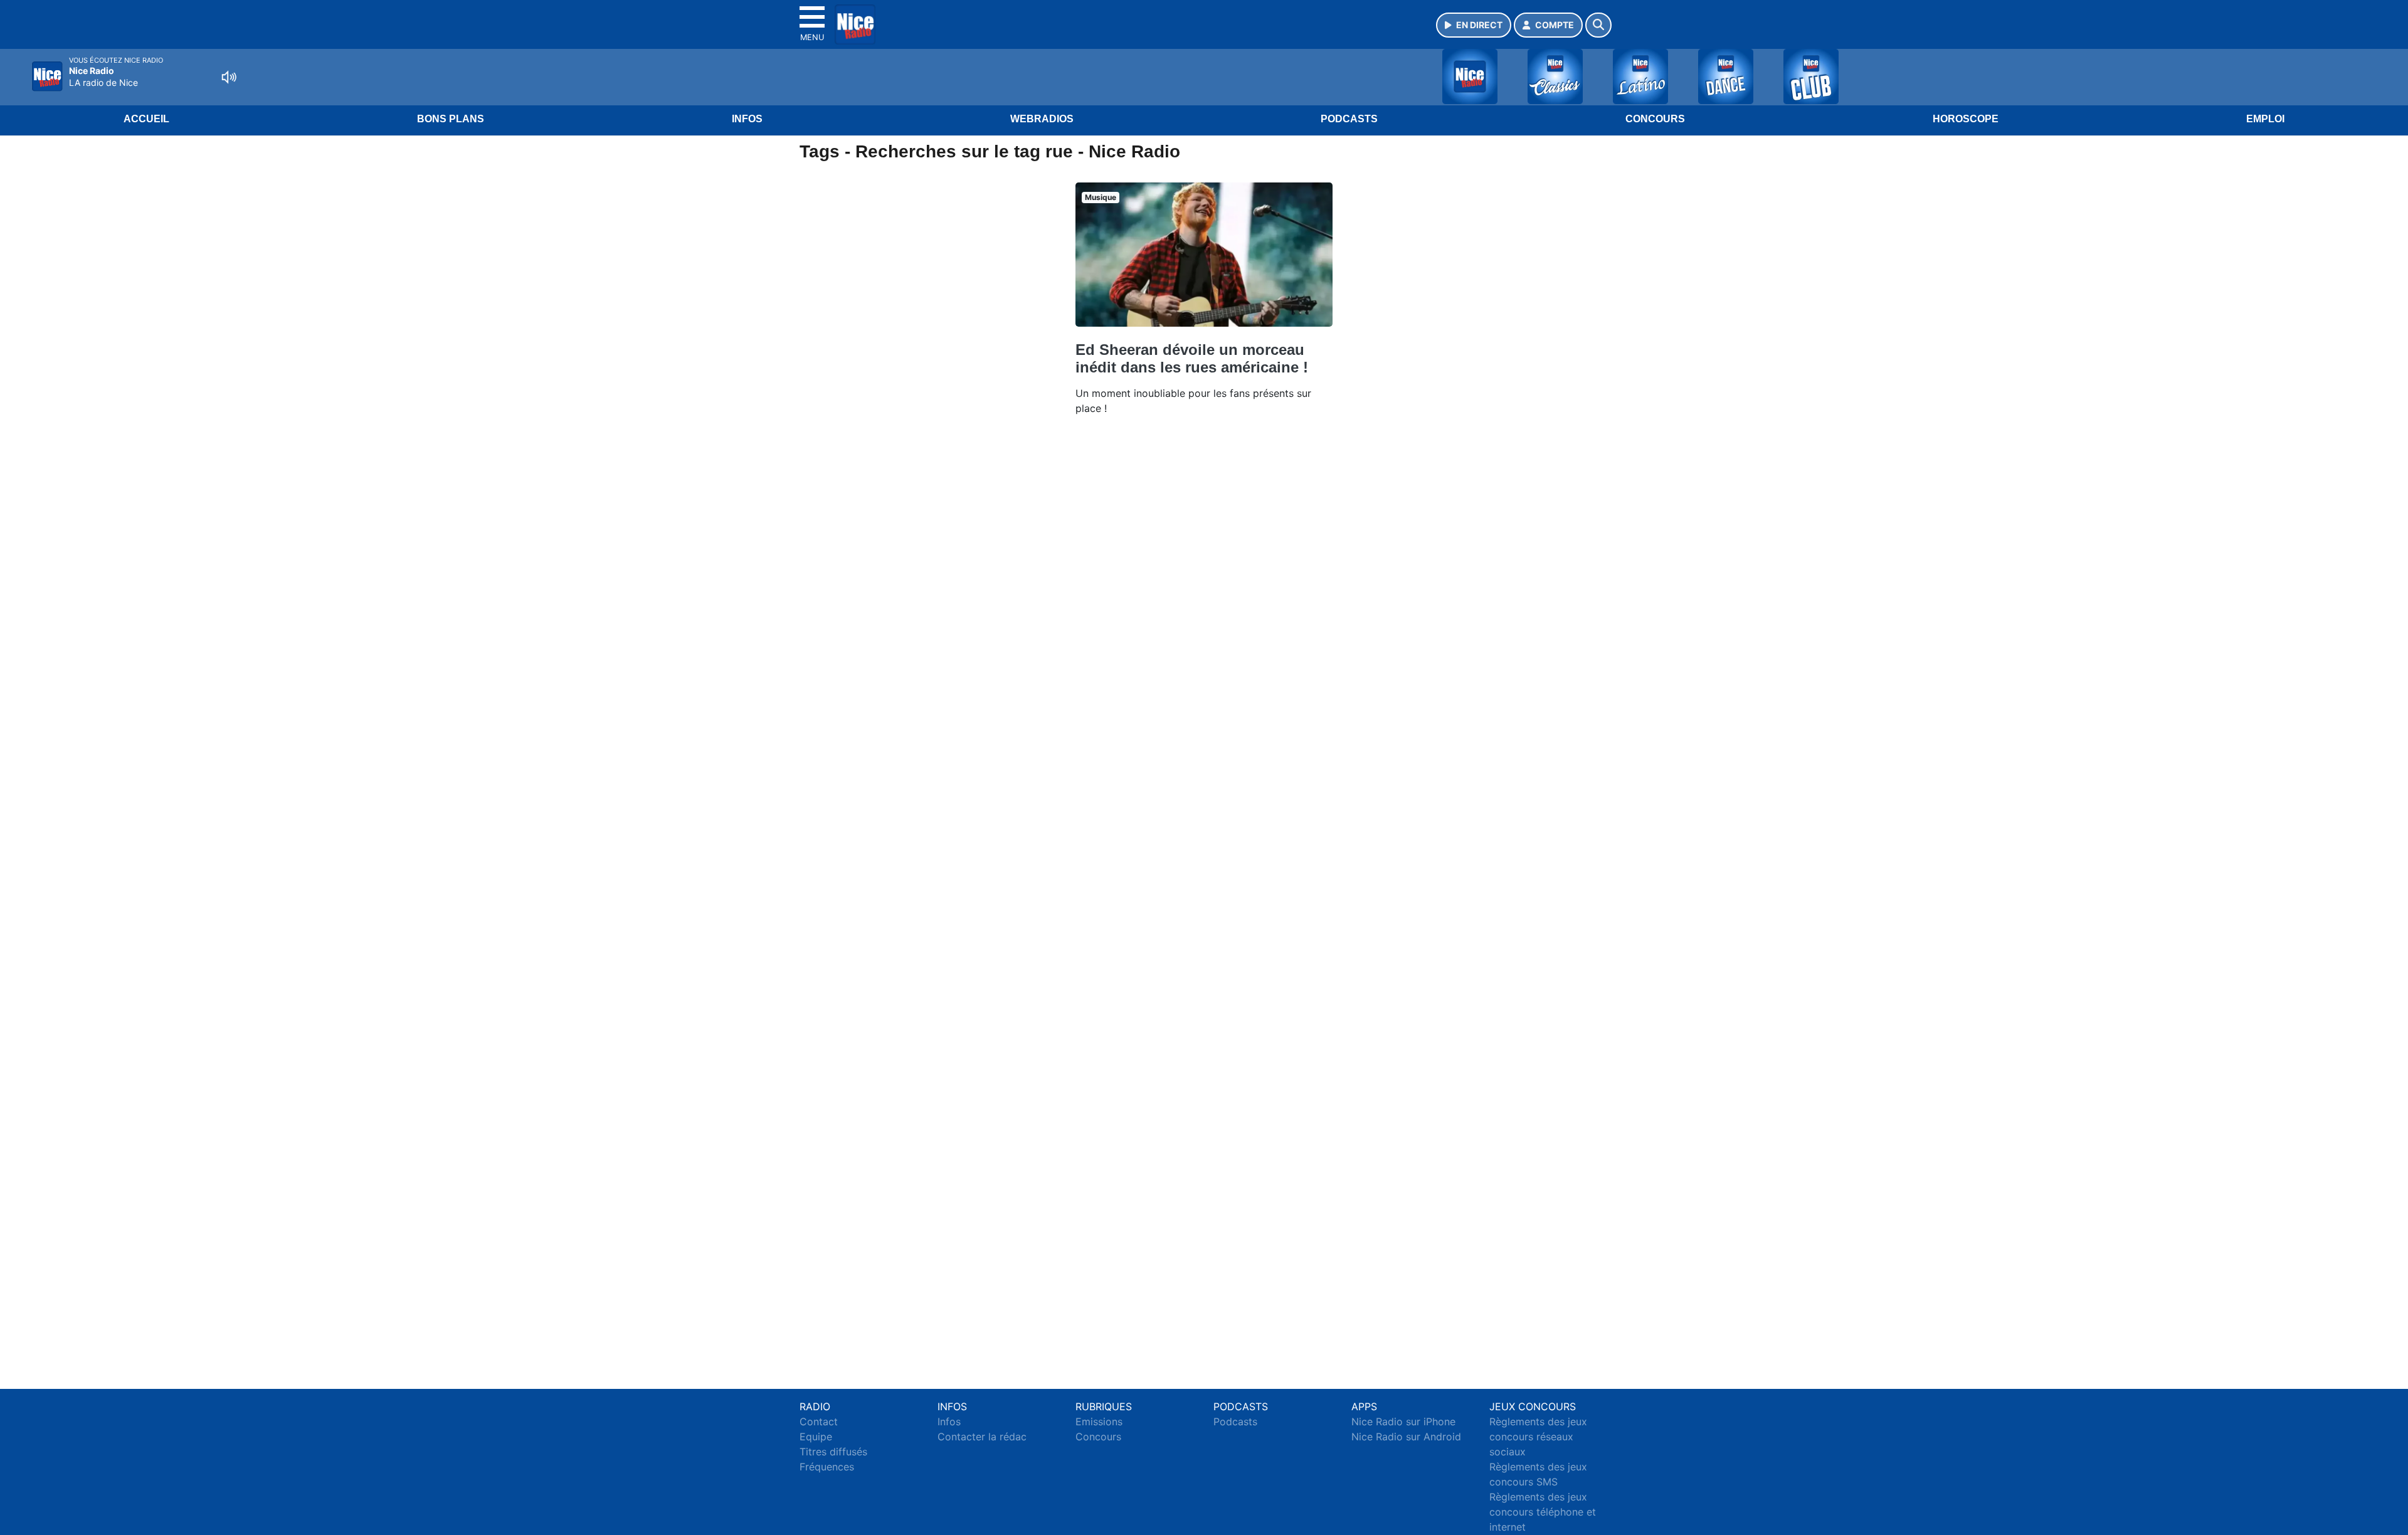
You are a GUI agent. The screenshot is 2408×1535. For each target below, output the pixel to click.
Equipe (816, 1437)
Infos (747, 119)
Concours (1655, 119)
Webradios (1042, 119)
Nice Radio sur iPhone (1403, 1422)
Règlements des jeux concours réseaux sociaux (1538, 1437)
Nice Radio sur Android (1406, 1437)
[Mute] (229, 77)
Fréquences (827, 1467)
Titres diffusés (833, 1452)
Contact (819, 1422)
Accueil (146, 119)
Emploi (2265, 119)
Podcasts (1349, 119)
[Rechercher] (1598, 25)
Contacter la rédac (982, 1437)
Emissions (1099, 1422)
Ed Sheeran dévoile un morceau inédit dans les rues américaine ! (1192, 358)
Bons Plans (451, 119)
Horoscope (1966, 119)
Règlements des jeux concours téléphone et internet (1543, 1512)
